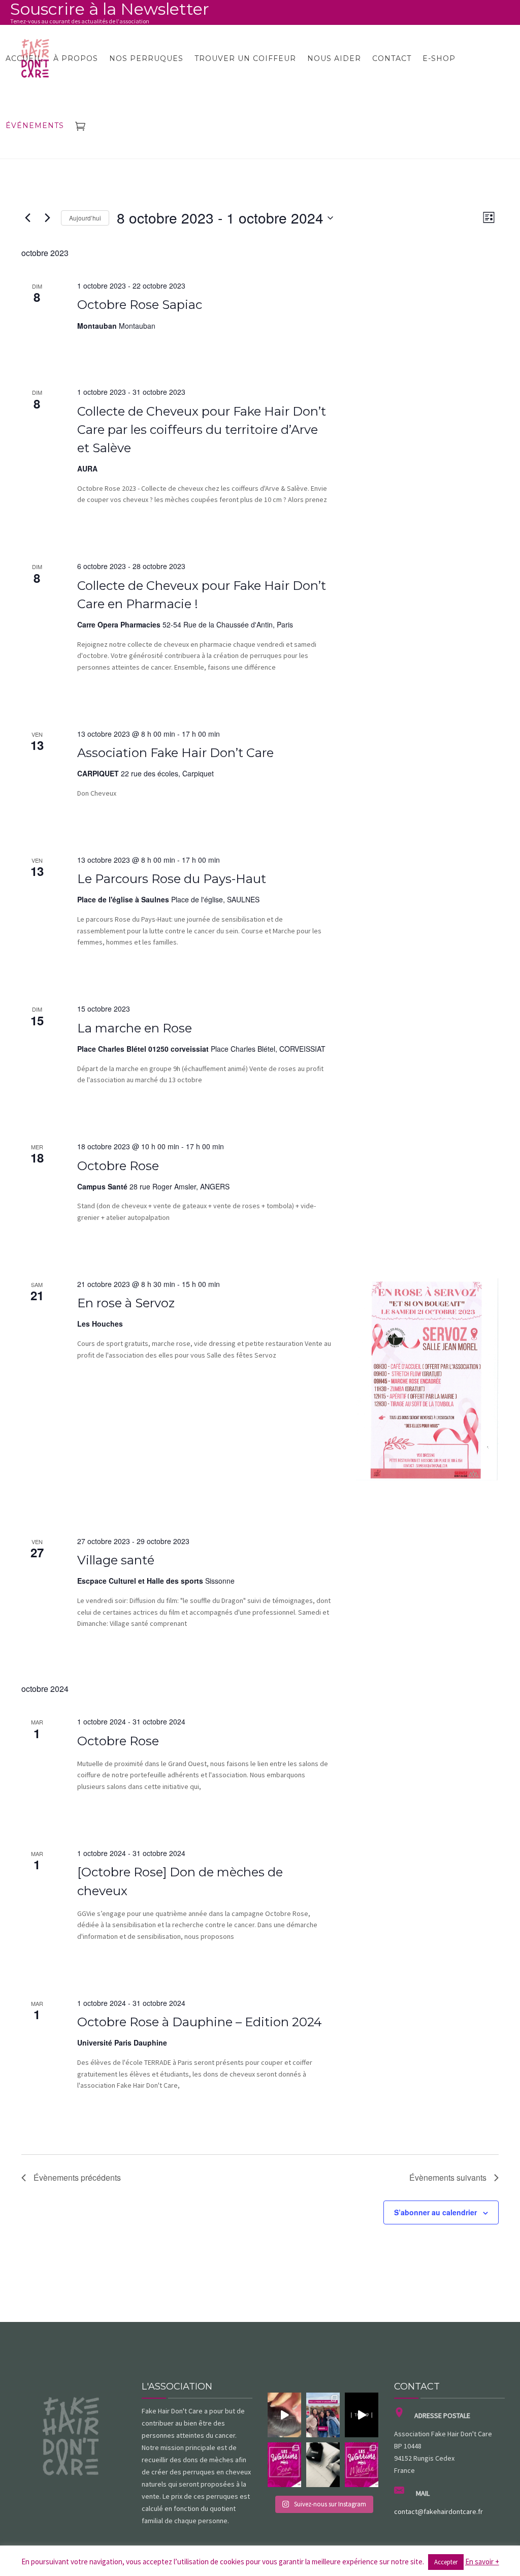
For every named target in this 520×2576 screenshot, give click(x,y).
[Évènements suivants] (47, 218)
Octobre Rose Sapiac (140, 305)
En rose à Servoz (126, 1303)
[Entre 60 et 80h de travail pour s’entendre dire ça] (284, 2415)
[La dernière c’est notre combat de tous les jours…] (323, 2415)
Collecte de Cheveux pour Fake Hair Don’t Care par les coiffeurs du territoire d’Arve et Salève (202, 430)
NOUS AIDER (334, 58)
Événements (35, 125)
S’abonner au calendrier (435, 2212)
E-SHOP (439, 58)
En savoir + (482, 2562)
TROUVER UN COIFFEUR (245, 58)
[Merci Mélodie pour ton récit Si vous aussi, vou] (362, 2465)
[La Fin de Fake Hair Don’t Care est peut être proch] (362, 2415)
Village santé (116, 1560)
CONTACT (392, 58)
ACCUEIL (24, 58)
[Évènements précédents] (27, 218)
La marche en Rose (135, 1028)
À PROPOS (76, 58)
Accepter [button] (446, 2562)
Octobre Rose (118, 1166)
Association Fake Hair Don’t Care (175, 753)
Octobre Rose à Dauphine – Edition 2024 (200, 2022)
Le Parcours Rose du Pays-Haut (172, 879)
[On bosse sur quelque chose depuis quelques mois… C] (323, 2465)
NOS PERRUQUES (146, 58)
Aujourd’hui (85, 218)
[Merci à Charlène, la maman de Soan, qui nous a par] (284, 2465)
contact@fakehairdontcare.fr (438, 2511)
